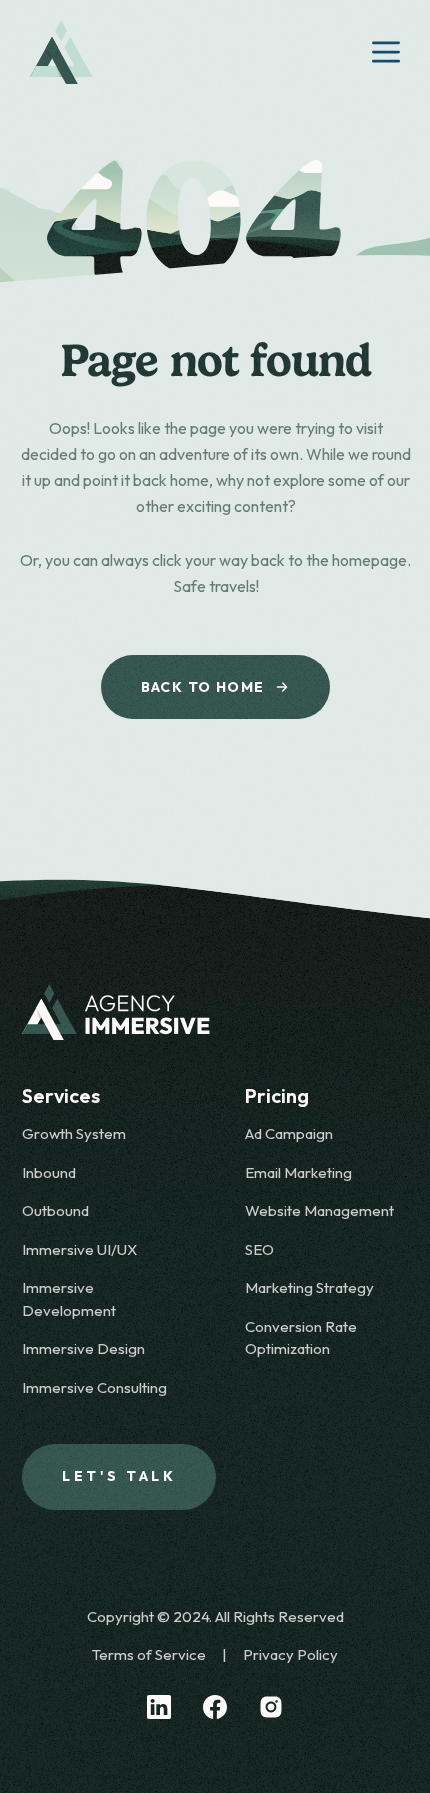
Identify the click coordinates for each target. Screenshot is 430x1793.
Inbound (49, 1172)
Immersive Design (83, 1348)
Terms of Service (149, 1654)
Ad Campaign (289, 1133)
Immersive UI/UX (79, 1249)
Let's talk (119, 1476)
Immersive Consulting (94, 1387)
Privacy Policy (290, 1654)
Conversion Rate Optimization (301, 1338)
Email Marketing (298, 1172)
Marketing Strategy (309, 1287)
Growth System (74, 1133)
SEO (259, 1249)
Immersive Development (69, 1299)
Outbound (55, 1210)
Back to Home (203, 687)
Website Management (319, 1210)
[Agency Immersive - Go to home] (215, 1012)
